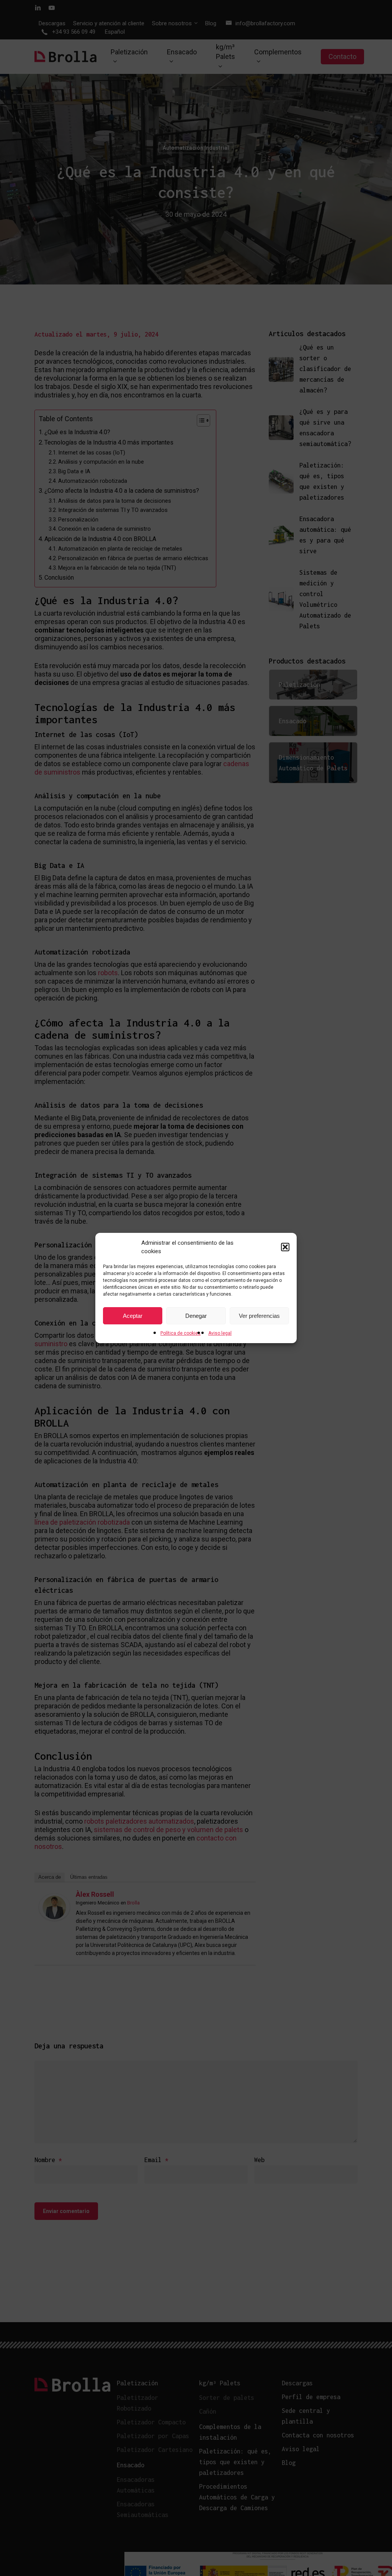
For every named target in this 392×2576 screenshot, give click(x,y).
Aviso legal (220, 1333)
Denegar (196, 1316)
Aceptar (133, 1316)
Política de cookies (180, 1333)
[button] (285, 1247)
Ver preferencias (259, 1316)
